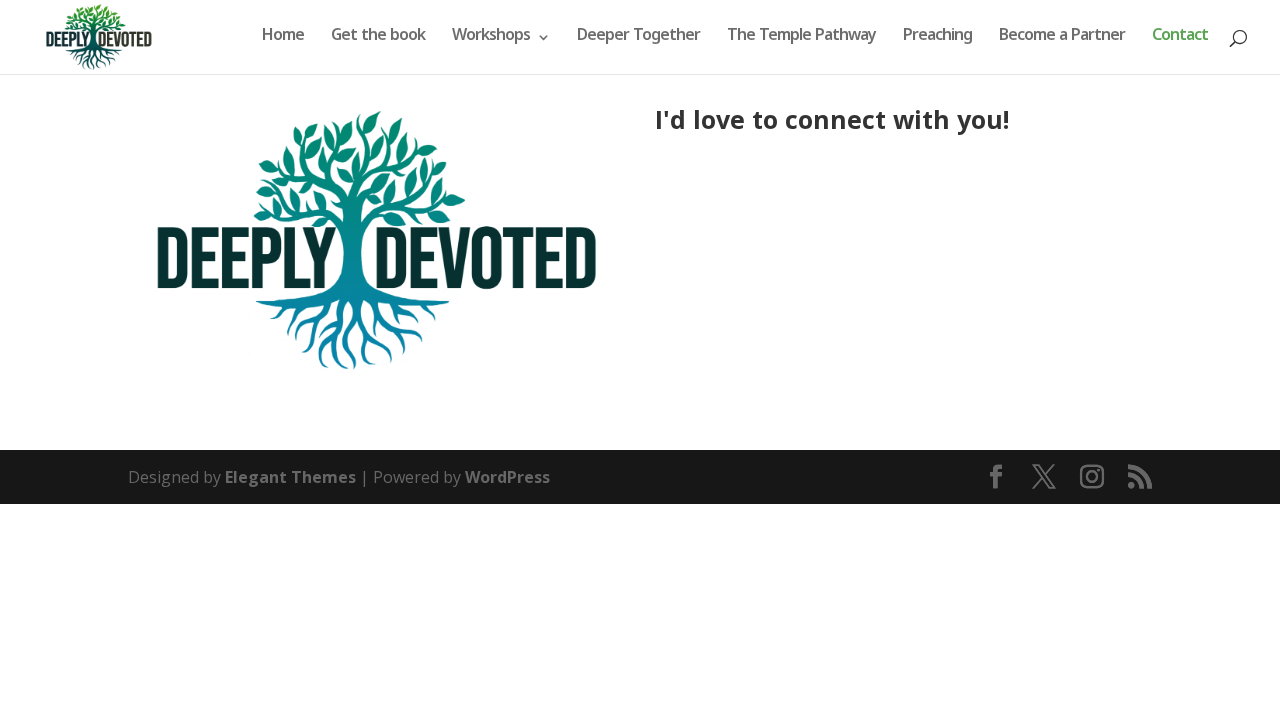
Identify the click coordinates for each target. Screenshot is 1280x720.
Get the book (378, 39)
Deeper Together (638, 39)
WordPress (507, 477)
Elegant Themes (290, 477)
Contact (1180, 39)
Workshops (491, 39)
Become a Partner (1062, 39)
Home (283, 39)
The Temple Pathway (801, 39)
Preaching (937, 39)
